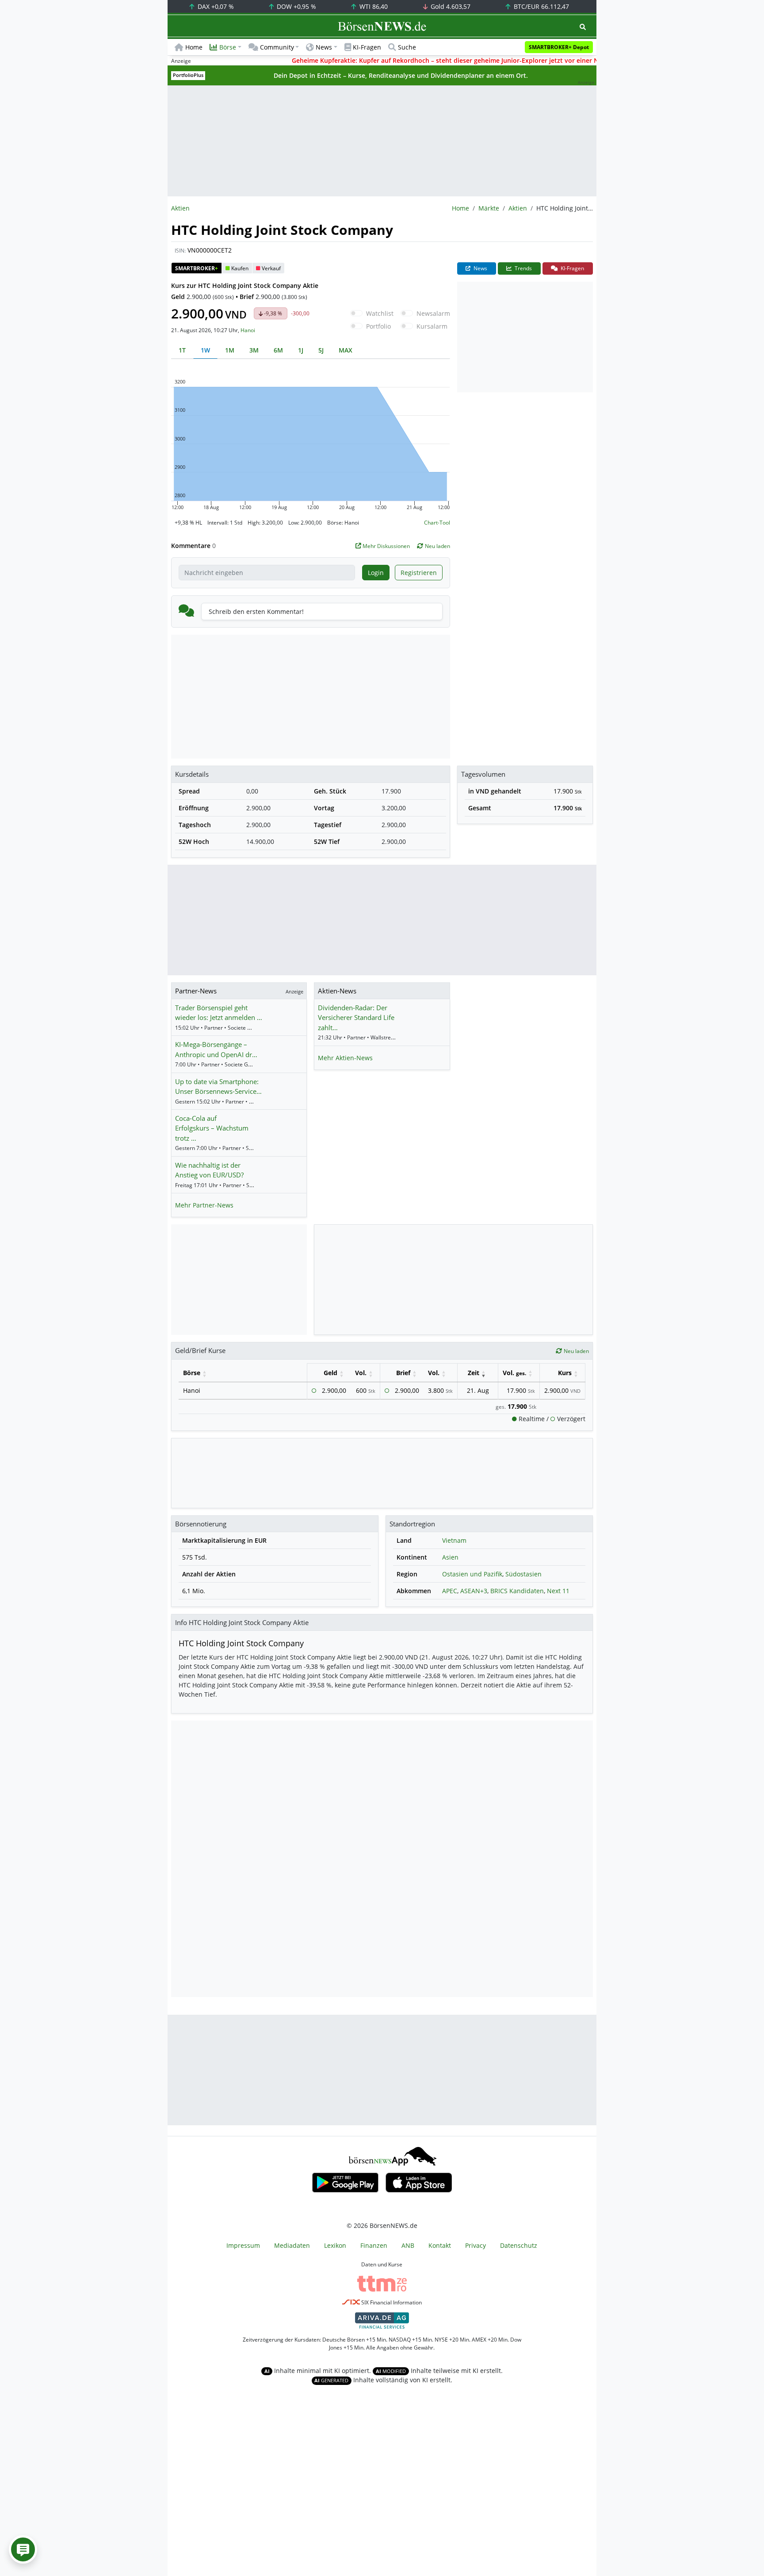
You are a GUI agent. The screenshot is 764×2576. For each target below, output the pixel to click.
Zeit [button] (474, 1373)
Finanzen (374, 2245)
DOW (296, 6)
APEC (450, 1591)
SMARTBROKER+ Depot (559, 47)
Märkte (489, 208)
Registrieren (419, 573)
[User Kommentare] (23, 2549)
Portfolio (378, 326)
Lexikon (335, 2245)
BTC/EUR (541, 6)
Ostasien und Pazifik (472, 1574)
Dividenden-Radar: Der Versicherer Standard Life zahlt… (356, 1018)
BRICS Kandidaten (517, 1591)
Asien (450, 1557)
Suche (407, 47)
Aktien (518, 208)
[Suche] (583, 27)
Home (194, 47)
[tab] (182, 350)
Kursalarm (432, 326)
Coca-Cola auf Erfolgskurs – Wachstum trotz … (212, 1128)
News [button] (324, 47)
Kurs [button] (565, 1373)
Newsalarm (433, 313)
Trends (523, 268)
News (480, 268)
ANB (408, 2245)
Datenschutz (519, 2245)
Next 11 (558, 1591)
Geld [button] (330, 1373)
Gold (450, 6)
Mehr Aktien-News (345, 1058)
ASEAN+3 (474, 1591)
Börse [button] (228, 47)
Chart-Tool (437, 523)
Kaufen (240, 268)
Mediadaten (292, 2245)
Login (376, 573)
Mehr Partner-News (204, 1205)
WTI (373, 6)
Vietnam (454, 1540)
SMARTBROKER (197, 268)
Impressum (243, 2245)
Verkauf (271, 268)
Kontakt (440, 2245)
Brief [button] (403, 1373)
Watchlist (380, 313)
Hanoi (248, 330)
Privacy (476, 2245)
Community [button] (277, 47)
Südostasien (523, 1574)
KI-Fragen (367, 47)
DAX (215, 6)
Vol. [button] (361, 1373)
